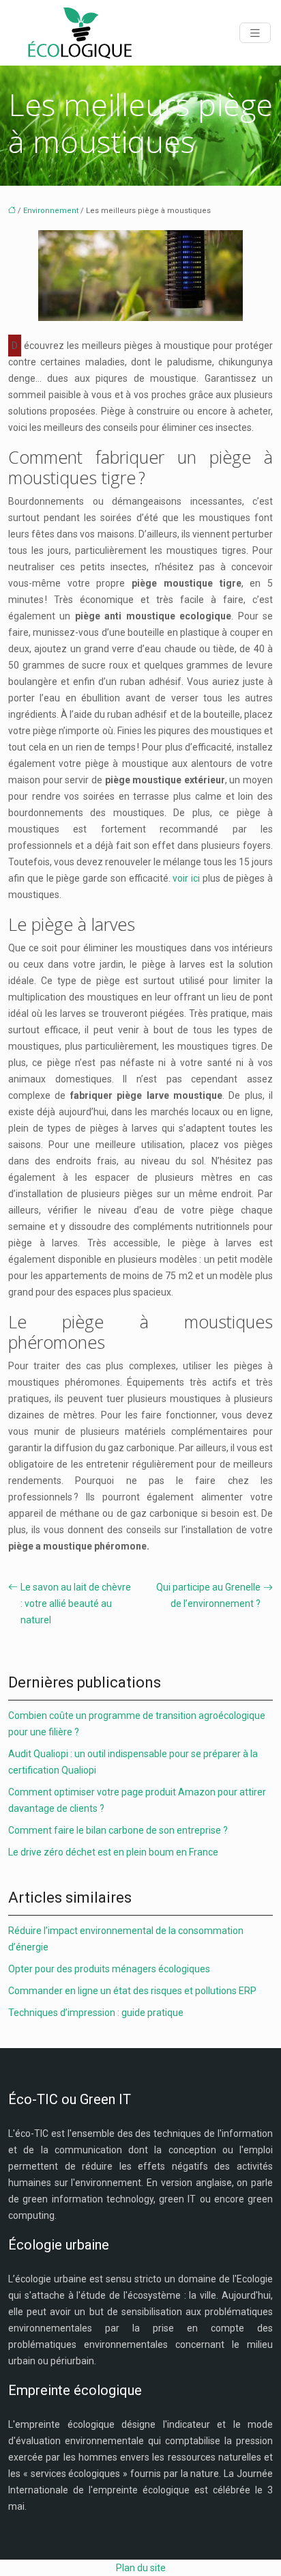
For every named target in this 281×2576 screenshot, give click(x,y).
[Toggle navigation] (255, 33)
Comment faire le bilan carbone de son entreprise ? (118, 1830)
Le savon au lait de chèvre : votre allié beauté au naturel (76, 1604)
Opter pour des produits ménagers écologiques (109, 1969)
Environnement (51, 211)
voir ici (186, 878)
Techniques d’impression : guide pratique (96, 2013)
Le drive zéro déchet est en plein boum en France (113, 1852)
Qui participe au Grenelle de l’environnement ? (208, 1595)
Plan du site (141, 2568)
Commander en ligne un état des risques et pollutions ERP (132, 1991)
